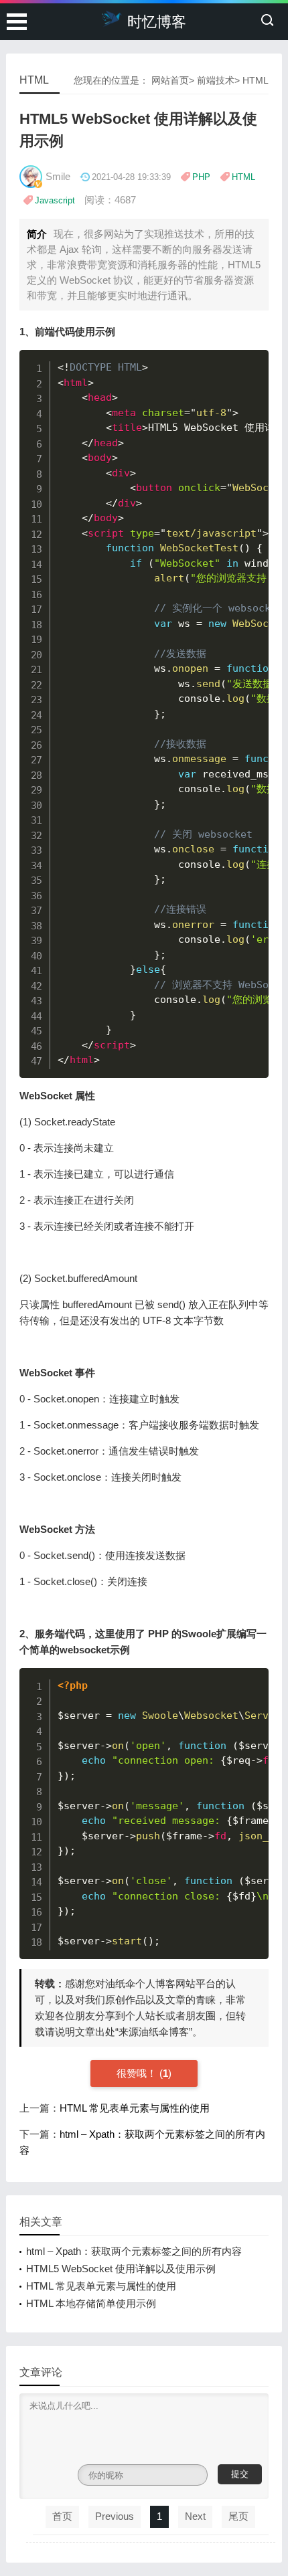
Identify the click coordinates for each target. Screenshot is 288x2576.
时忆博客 (157, 22)
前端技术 (216, 80)
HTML (256, 80)
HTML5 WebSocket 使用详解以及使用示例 (121, 2269)
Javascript (55, 200)
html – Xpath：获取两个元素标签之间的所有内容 (134, 2251)
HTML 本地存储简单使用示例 (91, 2303)
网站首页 (170, 80)
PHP (201, 177)
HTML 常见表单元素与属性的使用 (135, 2108)
